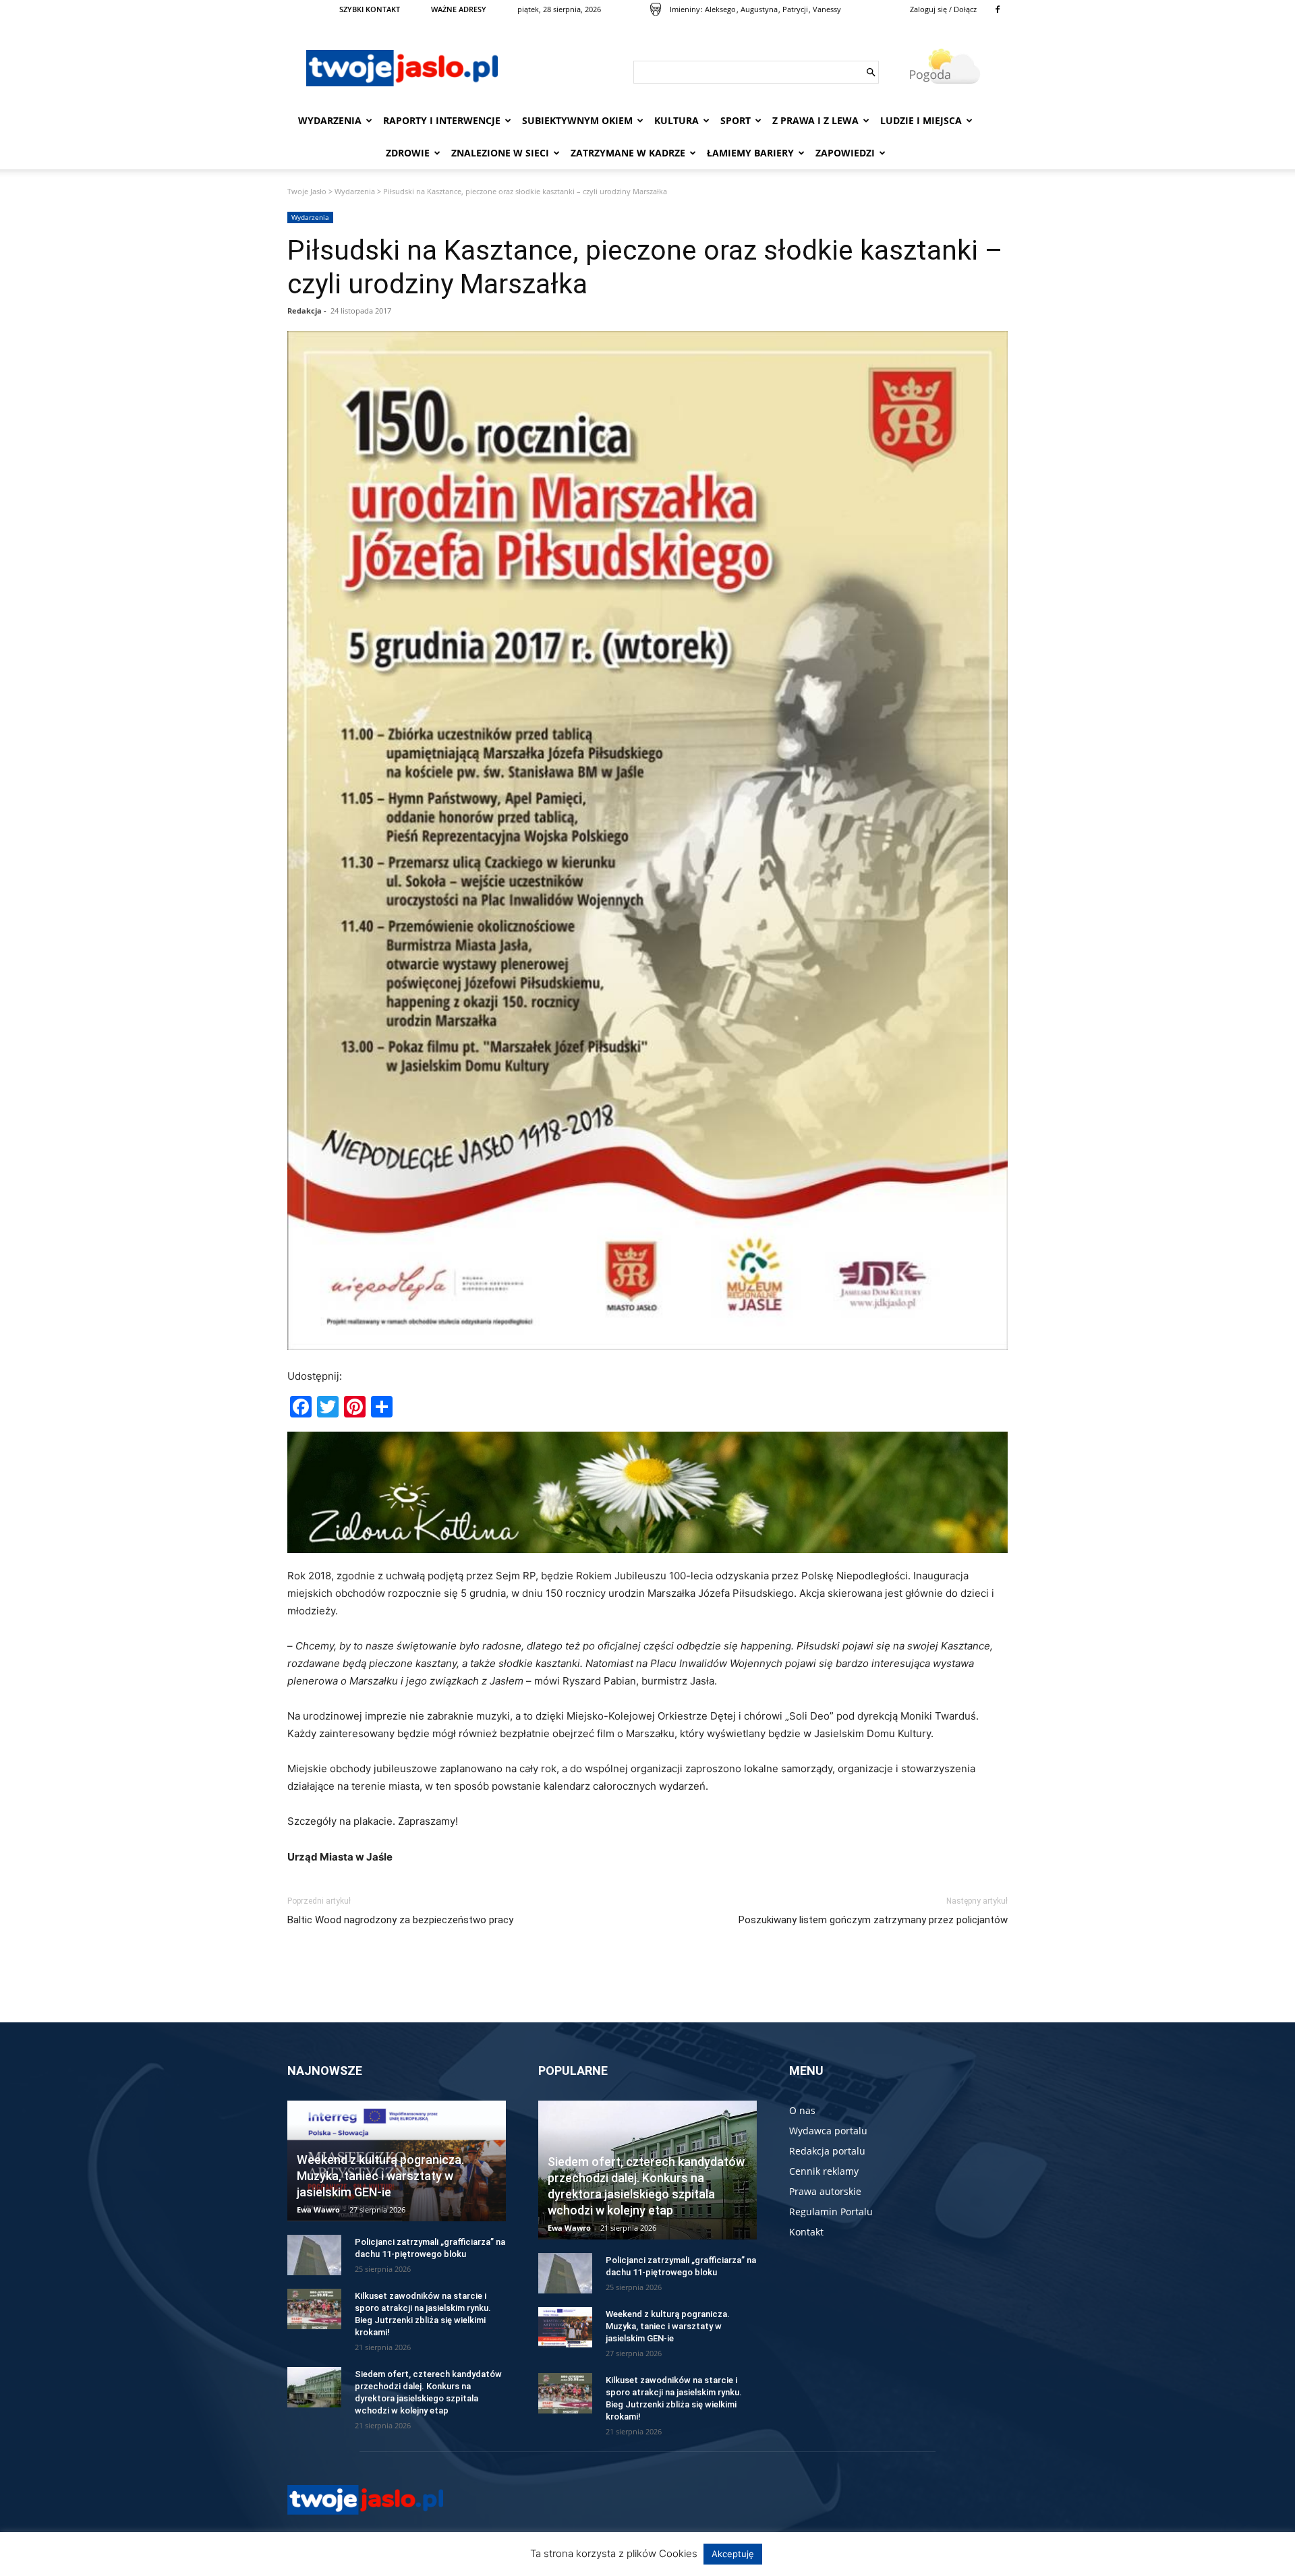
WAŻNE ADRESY (459, 9)
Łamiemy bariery (750, 153)
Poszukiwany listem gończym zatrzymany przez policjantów (873, 1920)
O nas (802, 2110)
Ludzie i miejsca (921, 120)
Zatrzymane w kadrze (628, 153)
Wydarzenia (330, 120)
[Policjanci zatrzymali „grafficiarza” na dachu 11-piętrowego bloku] (314, 2255)
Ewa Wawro (318, 2209)
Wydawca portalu (828, 2131)
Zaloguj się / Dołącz (943, 9)
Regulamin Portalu (831, 2212)
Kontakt (806, 2232)
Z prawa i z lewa (815, 120)
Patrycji (795, 9)
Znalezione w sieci (500, 153)
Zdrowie (408, 153)
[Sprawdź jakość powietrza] (656, 9)
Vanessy (827, 9)
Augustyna (759, 9)
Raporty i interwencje (442, 120)
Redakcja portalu (827, 2151)
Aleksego (720, 9)
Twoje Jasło (307, 191)
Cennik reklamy (824, 2171)
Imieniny (685, 9)
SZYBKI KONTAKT (370, 9)
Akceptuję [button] (733, 2554)
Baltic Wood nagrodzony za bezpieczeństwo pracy (400, 1920)
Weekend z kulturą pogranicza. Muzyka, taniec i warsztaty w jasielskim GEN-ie (380, 2176)
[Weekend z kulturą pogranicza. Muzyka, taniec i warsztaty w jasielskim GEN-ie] (565, 2327)
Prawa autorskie (825, 2191)
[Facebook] (998, 9)
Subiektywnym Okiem (577, 120)
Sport (736, 120)
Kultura (677, 120)
